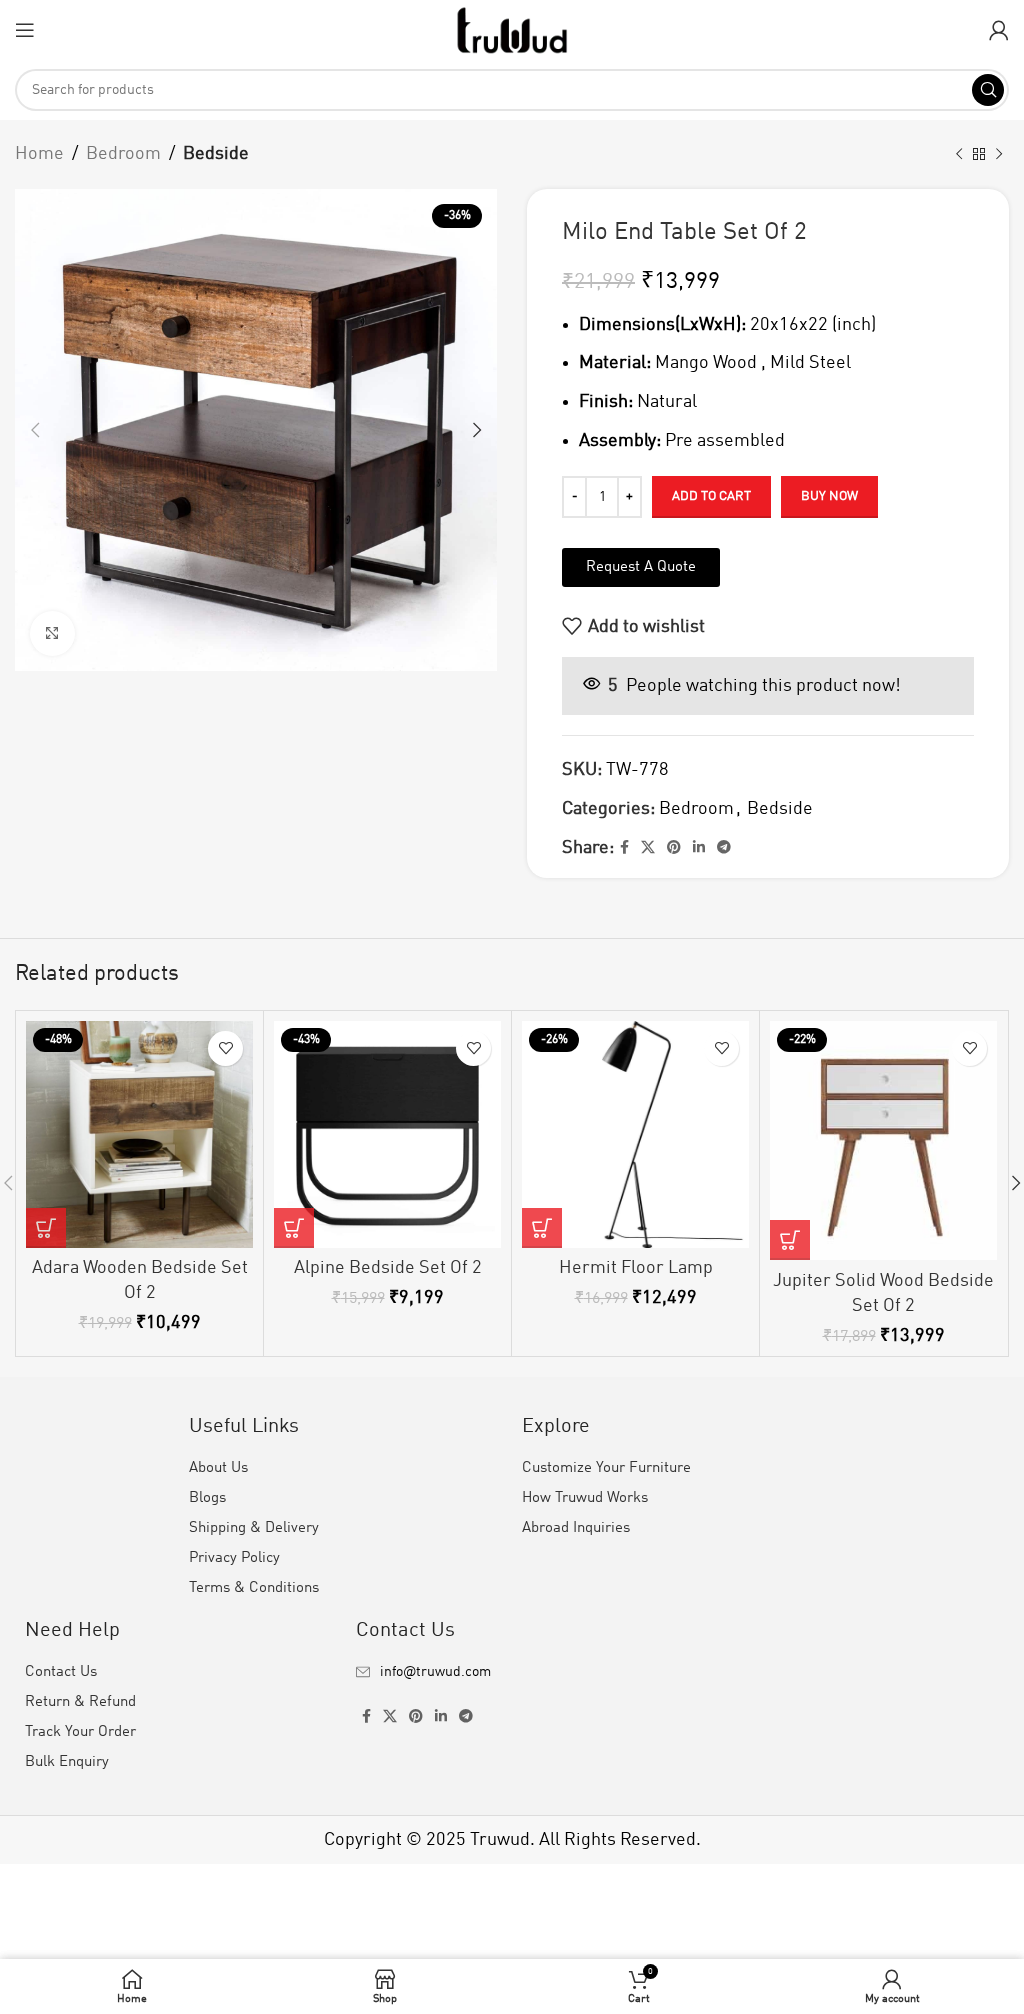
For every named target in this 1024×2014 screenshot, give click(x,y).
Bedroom (123, 154)
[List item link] (511, 1672)
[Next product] (999, 154)
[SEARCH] (988, 90)
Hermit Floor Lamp (636, 1268)
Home (39, 154)
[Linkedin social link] (699, 848)
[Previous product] (959, 154)
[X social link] (648, 848)
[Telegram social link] (724, 848)
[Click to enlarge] (52, 633)
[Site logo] (512, 29)
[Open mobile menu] (25, 30)
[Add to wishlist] (225, 1048)
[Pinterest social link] (674, 848)
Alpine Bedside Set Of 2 (388, 1268)
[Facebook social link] (624, 848)
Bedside (216, 154)
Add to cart (711, 496)
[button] (46, 1228)
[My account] (999, 30)
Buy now (829, 496)
